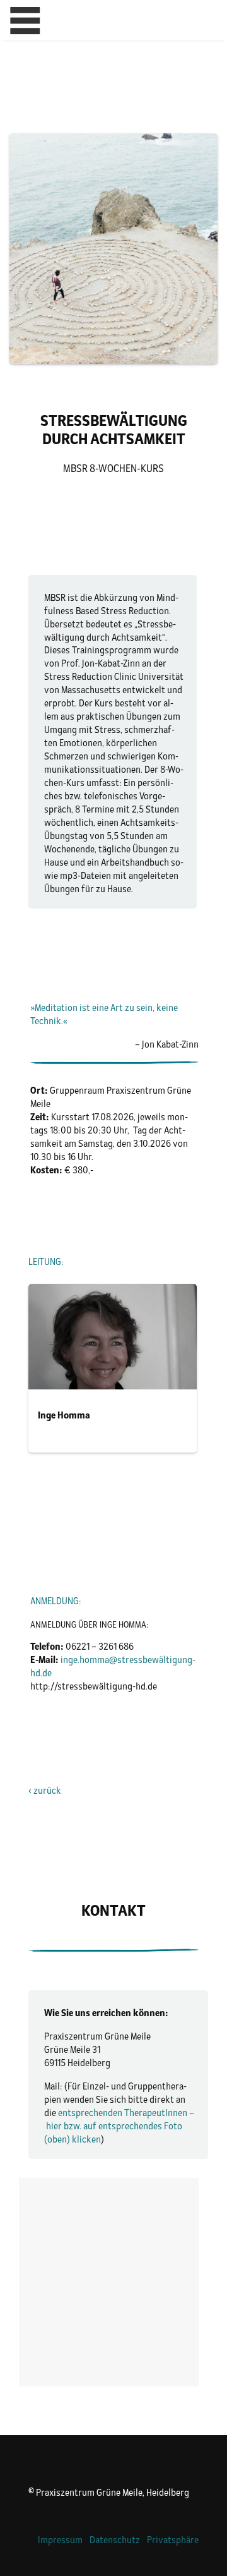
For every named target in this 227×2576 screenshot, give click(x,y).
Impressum (60, 2540)
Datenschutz (115, 2540)
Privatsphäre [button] (173, 2540)
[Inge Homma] (113, 1368)
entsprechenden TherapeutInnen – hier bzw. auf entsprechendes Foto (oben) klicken (119, 2126)
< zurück (45, 1790)
